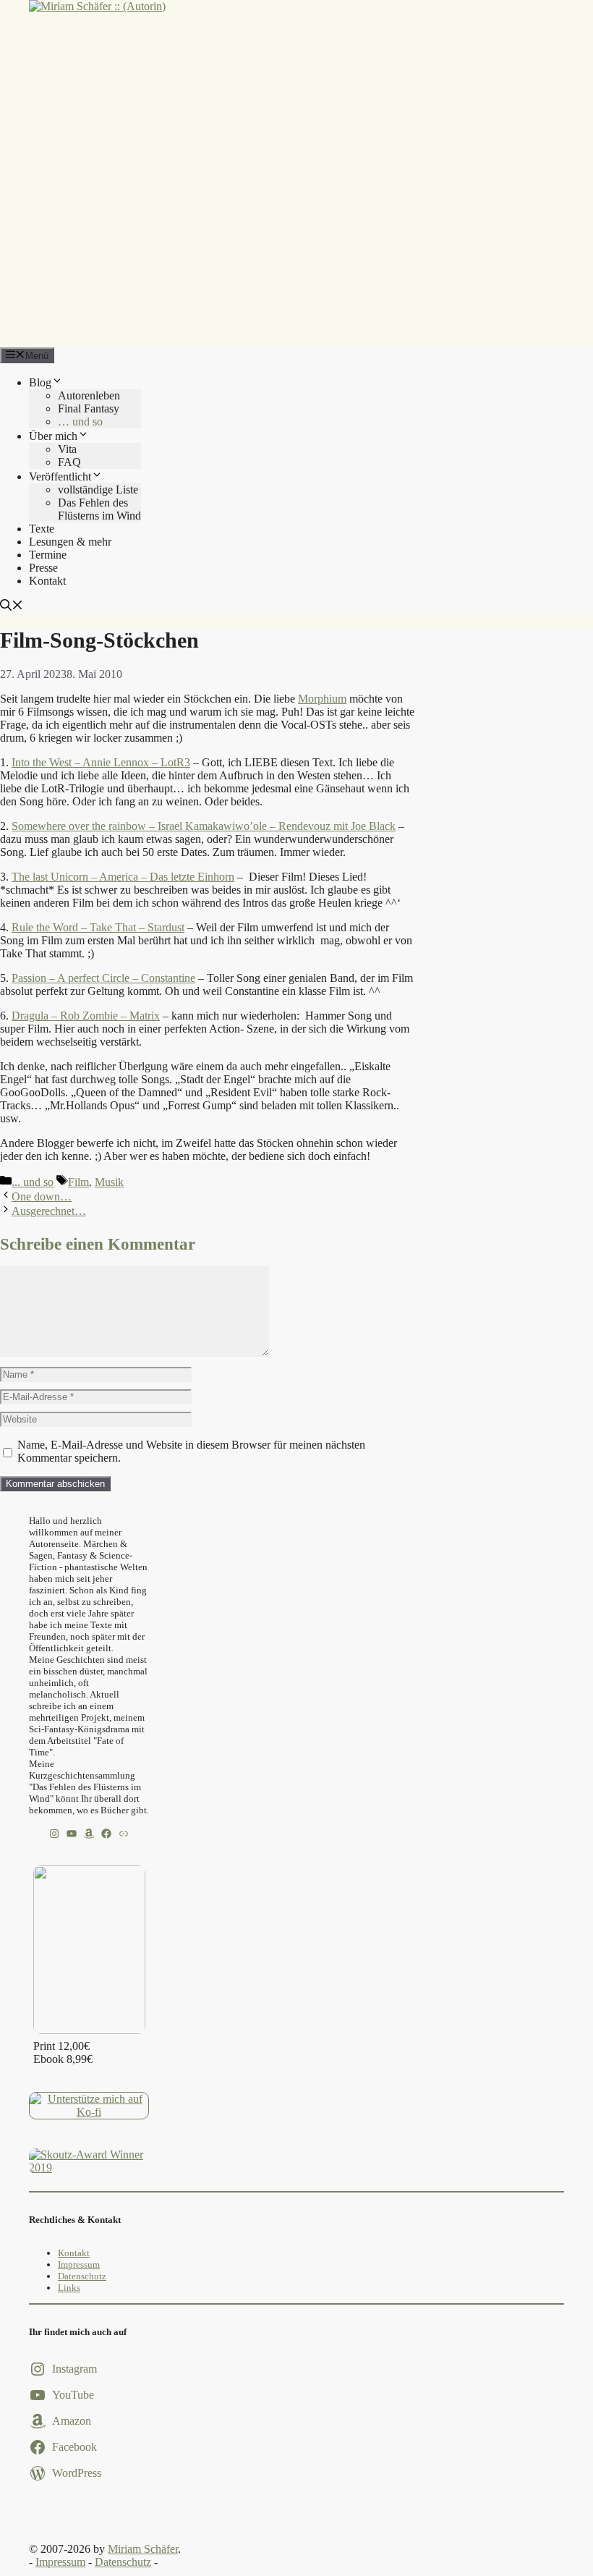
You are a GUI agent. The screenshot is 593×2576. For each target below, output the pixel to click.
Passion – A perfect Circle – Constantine (103, 978)
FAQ (69, 462)
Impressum (79, 2264)
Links (69, 2288)
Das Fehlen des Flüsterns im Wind (99, 509)
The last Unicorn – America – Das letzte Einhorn (123, 877)
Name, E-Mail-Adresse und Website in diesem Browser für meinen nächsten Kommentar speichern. (191, 1451)
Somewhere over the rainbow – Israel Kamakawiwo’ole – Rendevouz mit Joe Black (204, 826)
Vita (67, 449)
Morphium (322, 699)
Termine (48, 555)
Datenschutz (82, 2276)
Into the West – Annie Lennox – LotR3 (101, 762)
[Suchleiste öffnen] (12, 607)
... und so (33, 1182)
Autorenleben (89, 395)
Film (78, 1182)
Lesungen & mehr (70, 542)
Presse (43, 568)
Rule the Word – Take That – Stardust (98, 927)
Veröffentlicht (60, 476)
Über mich (53, 436)
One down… (42, 1196)
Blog (40, 382)
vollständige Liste (98, 490)
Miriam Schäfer (143, 2549)
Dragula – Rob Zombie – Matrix (86, 1016)
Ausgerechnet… (49, 1211)
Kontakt (47, 581)
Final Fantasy (89, 408)
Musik (109, 1182)
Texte (42, 529)
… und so (80, 421)
